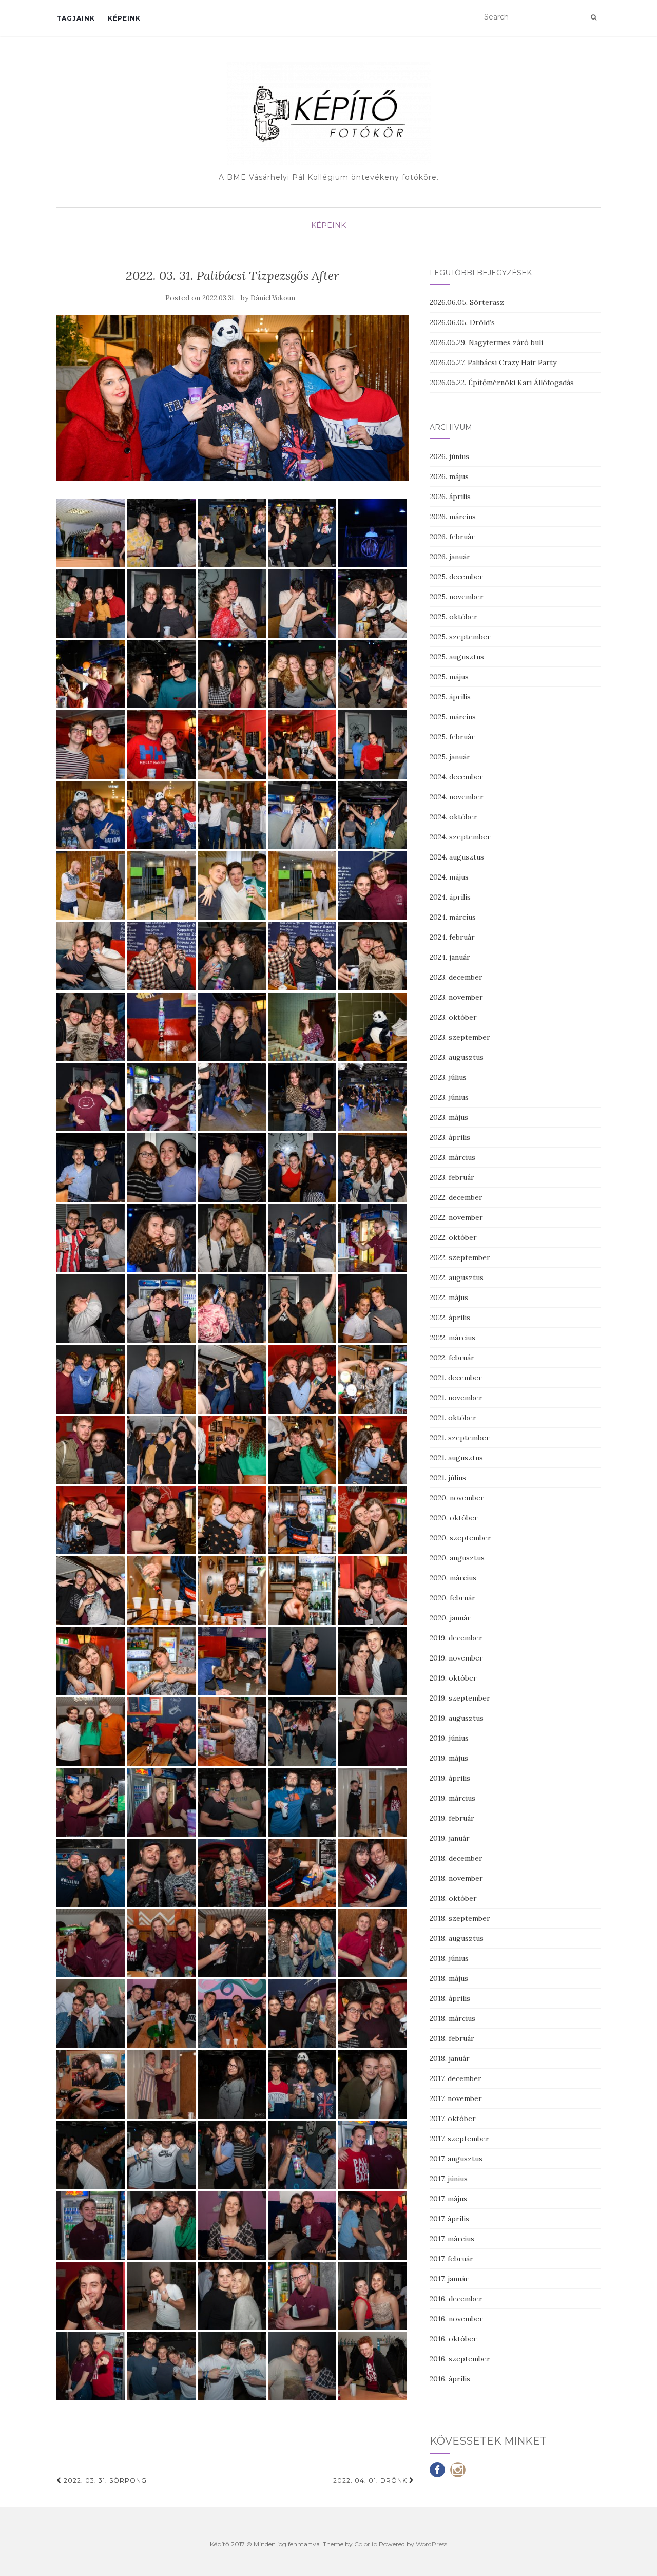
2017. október (453, 2119)
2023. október (453, 1017)
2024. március (453, 917)
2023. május (449, 1117)
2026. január (450, 557)
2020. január (450, 1618)
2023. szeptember (460, 1037)
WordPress (431, 2544)
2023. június (449, 1097)
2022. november (456, 1217)
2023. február (452, 1177)
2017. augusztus (456, 2159)
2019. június (449, 1738)
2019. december (456, 1638)
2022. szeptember (460, 1257)
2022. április (450, 1318)
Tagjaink (76, 18)
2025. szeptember (460, 637)
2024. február (452, 937)
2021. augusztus (456, 1458)
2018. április (450, 1998)
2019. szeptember (460, 1698)
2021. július (448, 1478)
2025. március (453, 717)
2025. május (449, 677)
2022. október (453, 1237)
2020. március (453, 1578)
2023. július (448, 1077)
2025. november (457, 597)
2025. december (456, 577)
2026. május (449, 476)
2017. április (449, 2219)
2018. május (449, 1978)
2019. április (450, 1778)
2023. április (450, 1137)
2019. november (456, 1658)
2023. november (456, 997)
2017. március (452, 2239)
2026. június (449, 456)
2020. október (454, 1518)
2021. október (453, 1418)
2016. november (456, 2319)
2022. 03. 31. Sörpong (104, 2480)
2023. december (456, 977)
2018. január (450, 2058)
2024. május (449, 877)
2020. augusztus (457, 1558)
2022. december (456, 1197)
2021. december (456, 1378)
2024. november (457, 797)
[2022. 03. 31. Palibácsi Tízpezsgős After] (233, 398)
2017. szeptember (459, 2139)
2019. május (449, 1758)
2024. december (456, 777)
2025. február (452, 737)
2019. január (450, 1838)
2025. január (450, 757)
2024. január (450, 957)
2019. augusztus (457, 1718)
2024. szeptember (460, 837)
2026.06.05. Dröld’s (462, 322)
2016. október (453, 2339)
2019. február (452, 1818)
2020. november (457, 1498)
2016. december (456, 2299)
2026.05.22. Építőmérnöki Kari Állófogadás (502, 383)
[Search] (594, 17)
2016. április (450, 2379)
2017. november (456, 2098)
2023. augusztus (457, 1057)
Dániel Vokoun (273, 298)
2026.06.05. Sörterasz (467, 302)
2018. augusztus (457, 1938)
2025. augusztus (457, 657)
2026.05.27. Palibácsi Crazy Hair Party (493, 362)
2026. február (452, 537)
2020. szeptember (460, 1538)
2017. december (456, 2078)
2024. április (450, 897)
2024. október (453, 817)
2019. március (452, 1798)
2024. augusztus (457, 857)
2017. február (451, 2259)
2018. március (452, 2018)
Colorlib (366, 2544)
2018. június (449, 1958)
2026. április (450, 497)
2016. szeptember (460, 2359)
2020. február (452, 1598)
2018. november (456, 1878)
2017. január (449, 2279)
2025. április (450, 697)
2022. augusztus (457, 1277)
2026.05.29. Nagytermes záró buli (486, 342)
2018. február (452, 2038)
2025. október (453, 617)
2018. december (456, 1858)
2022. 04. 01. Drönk (371, 2480)
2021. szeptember (460, 1438)
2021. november (456, 1398)
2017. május (448, 2199)
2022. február (452, 1358)
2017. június (449, 2179)
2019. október (453, 1678)
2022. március (452, 1338)
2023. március (452, 1157)
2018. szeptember (460, 1918)
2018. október (453, 1898)
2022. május (449, 1297)
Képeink (124, 18)
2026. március (453, 517)
